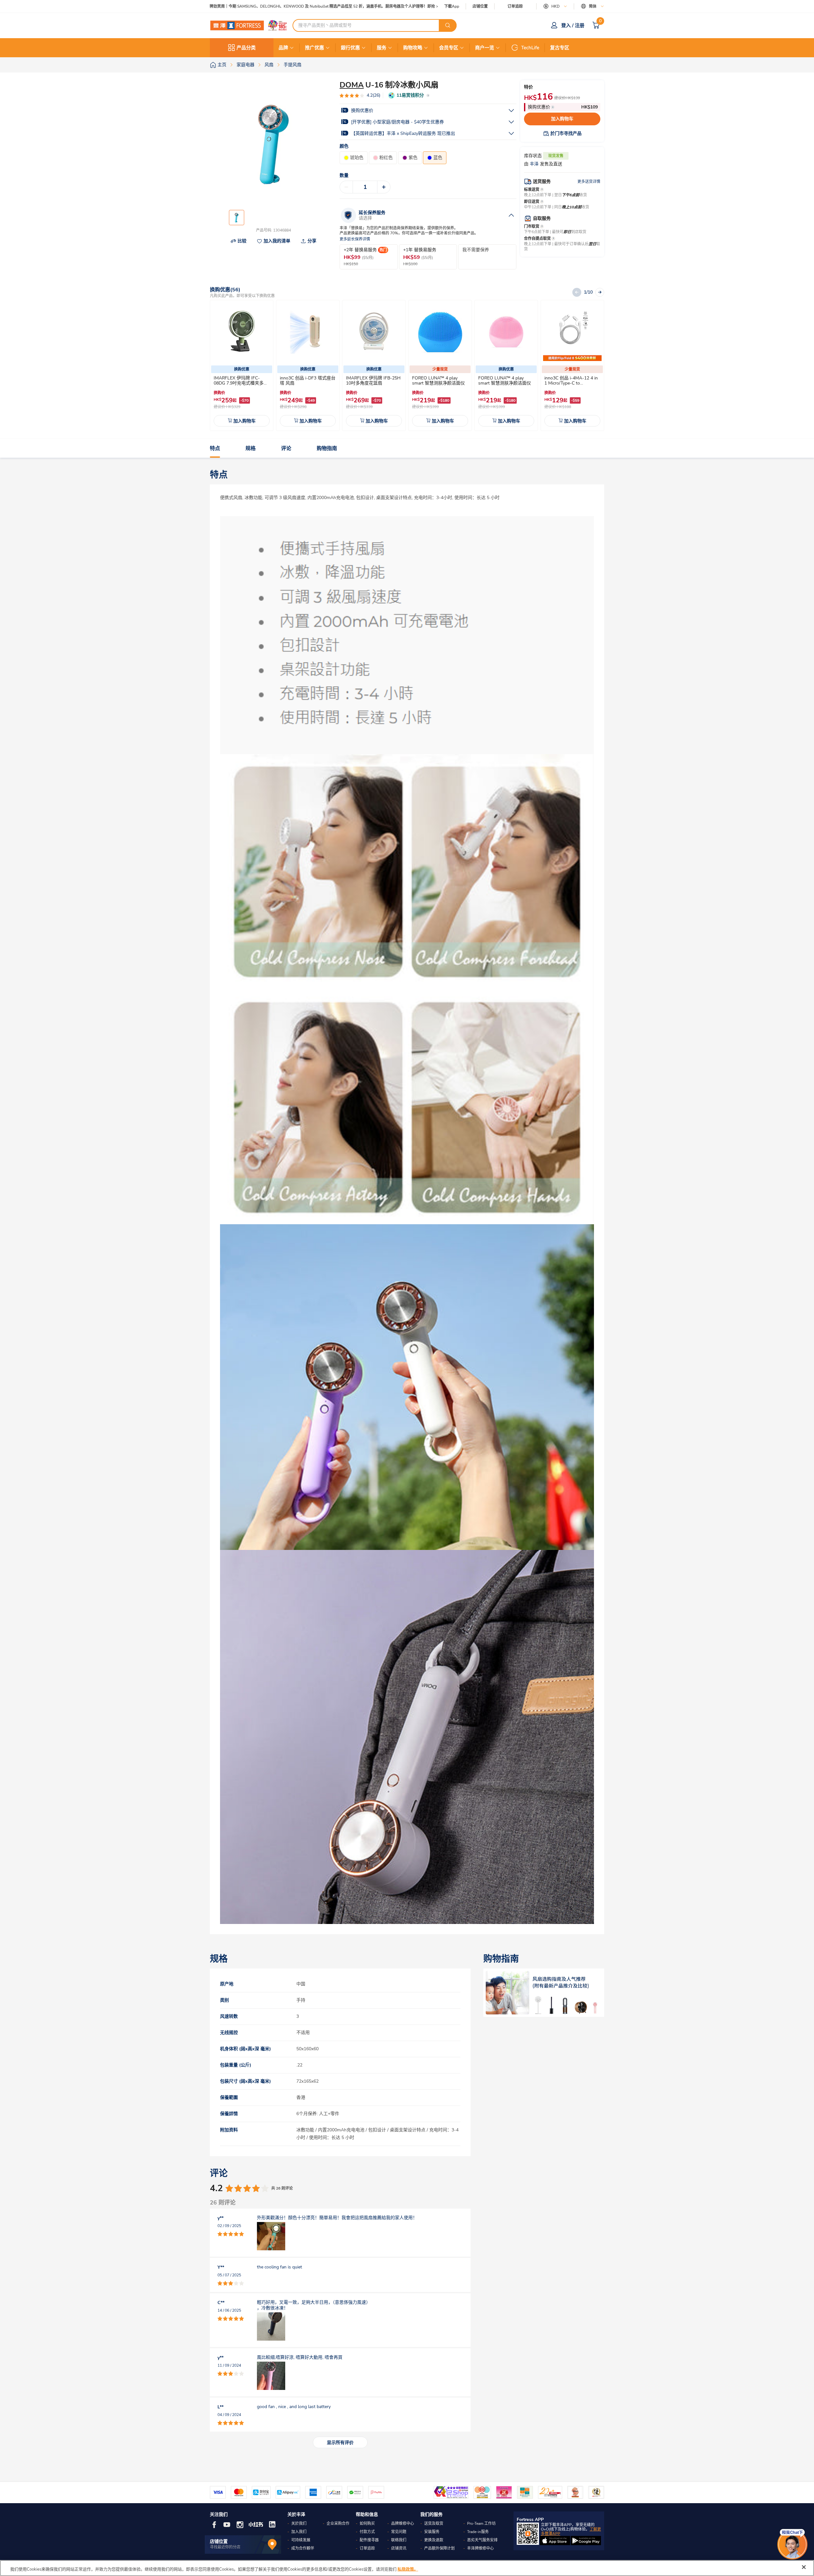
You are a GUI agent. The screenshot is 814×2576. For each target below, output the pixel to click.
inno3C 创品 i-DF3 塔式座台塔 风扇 (308, 381)
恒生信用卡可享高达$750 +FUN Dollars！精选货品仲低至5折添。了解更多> (275, 7)
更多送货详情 (589, 182)
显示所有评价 (340, 2443)
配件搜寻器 (369, 2540)
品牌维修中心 (403, 2524)
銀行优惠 (350, 48)
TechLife (530, 48)
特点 (215, 448)
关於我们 (299, 2524)
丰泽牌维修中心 (480, 2548)
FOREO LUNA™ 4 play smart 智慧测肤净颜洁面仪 (438, 381)
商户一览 (485, 48)
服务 (382, 48)
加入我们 (299, 2532)
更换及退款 (434, 2540)
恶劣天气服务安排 (482, 2540)
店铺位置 (480, 7)
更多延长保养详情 (355, 239)
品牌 (283, 48)
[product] (242, 332)
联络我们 (399, 2540)
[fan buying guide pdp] (544, 1993)
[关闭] (804, 2567)
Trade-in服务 (478, 2532)
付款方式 (367, 2532)
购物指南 (327, 448)
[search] (448, 25)
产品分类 (246, 48)
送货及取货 (434, 2524)
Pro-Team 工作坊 (481, 2524)
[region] (407, 2568)
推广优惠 (314, 48)
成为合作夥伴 (303, 2548)
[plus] (384, 187)
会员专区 (449, 48)
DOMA (352, 85)
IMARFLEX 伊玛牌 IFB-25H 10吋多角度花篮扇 (373, 381)
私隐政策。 (408, 2569)
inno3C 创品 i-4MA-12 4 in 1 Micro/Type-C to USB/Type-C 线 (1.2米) (571, 383)
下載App (452, 6)
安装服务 (432, 2532)
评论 (286, 448)
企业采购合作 (338, 2524)
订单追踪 (515, 6)
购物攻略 (413, 48)
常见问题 (399, 2532)
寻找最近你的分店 (225, 2547)
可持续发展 (301, 2540)
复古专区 (560, 48)
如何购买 (367, 2524)
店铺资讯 (399, 2548)
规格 (251, 448)
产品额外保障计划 (439, 2548)
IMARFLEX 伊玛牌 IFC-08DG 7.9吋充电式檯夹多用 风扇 (241, 383)
